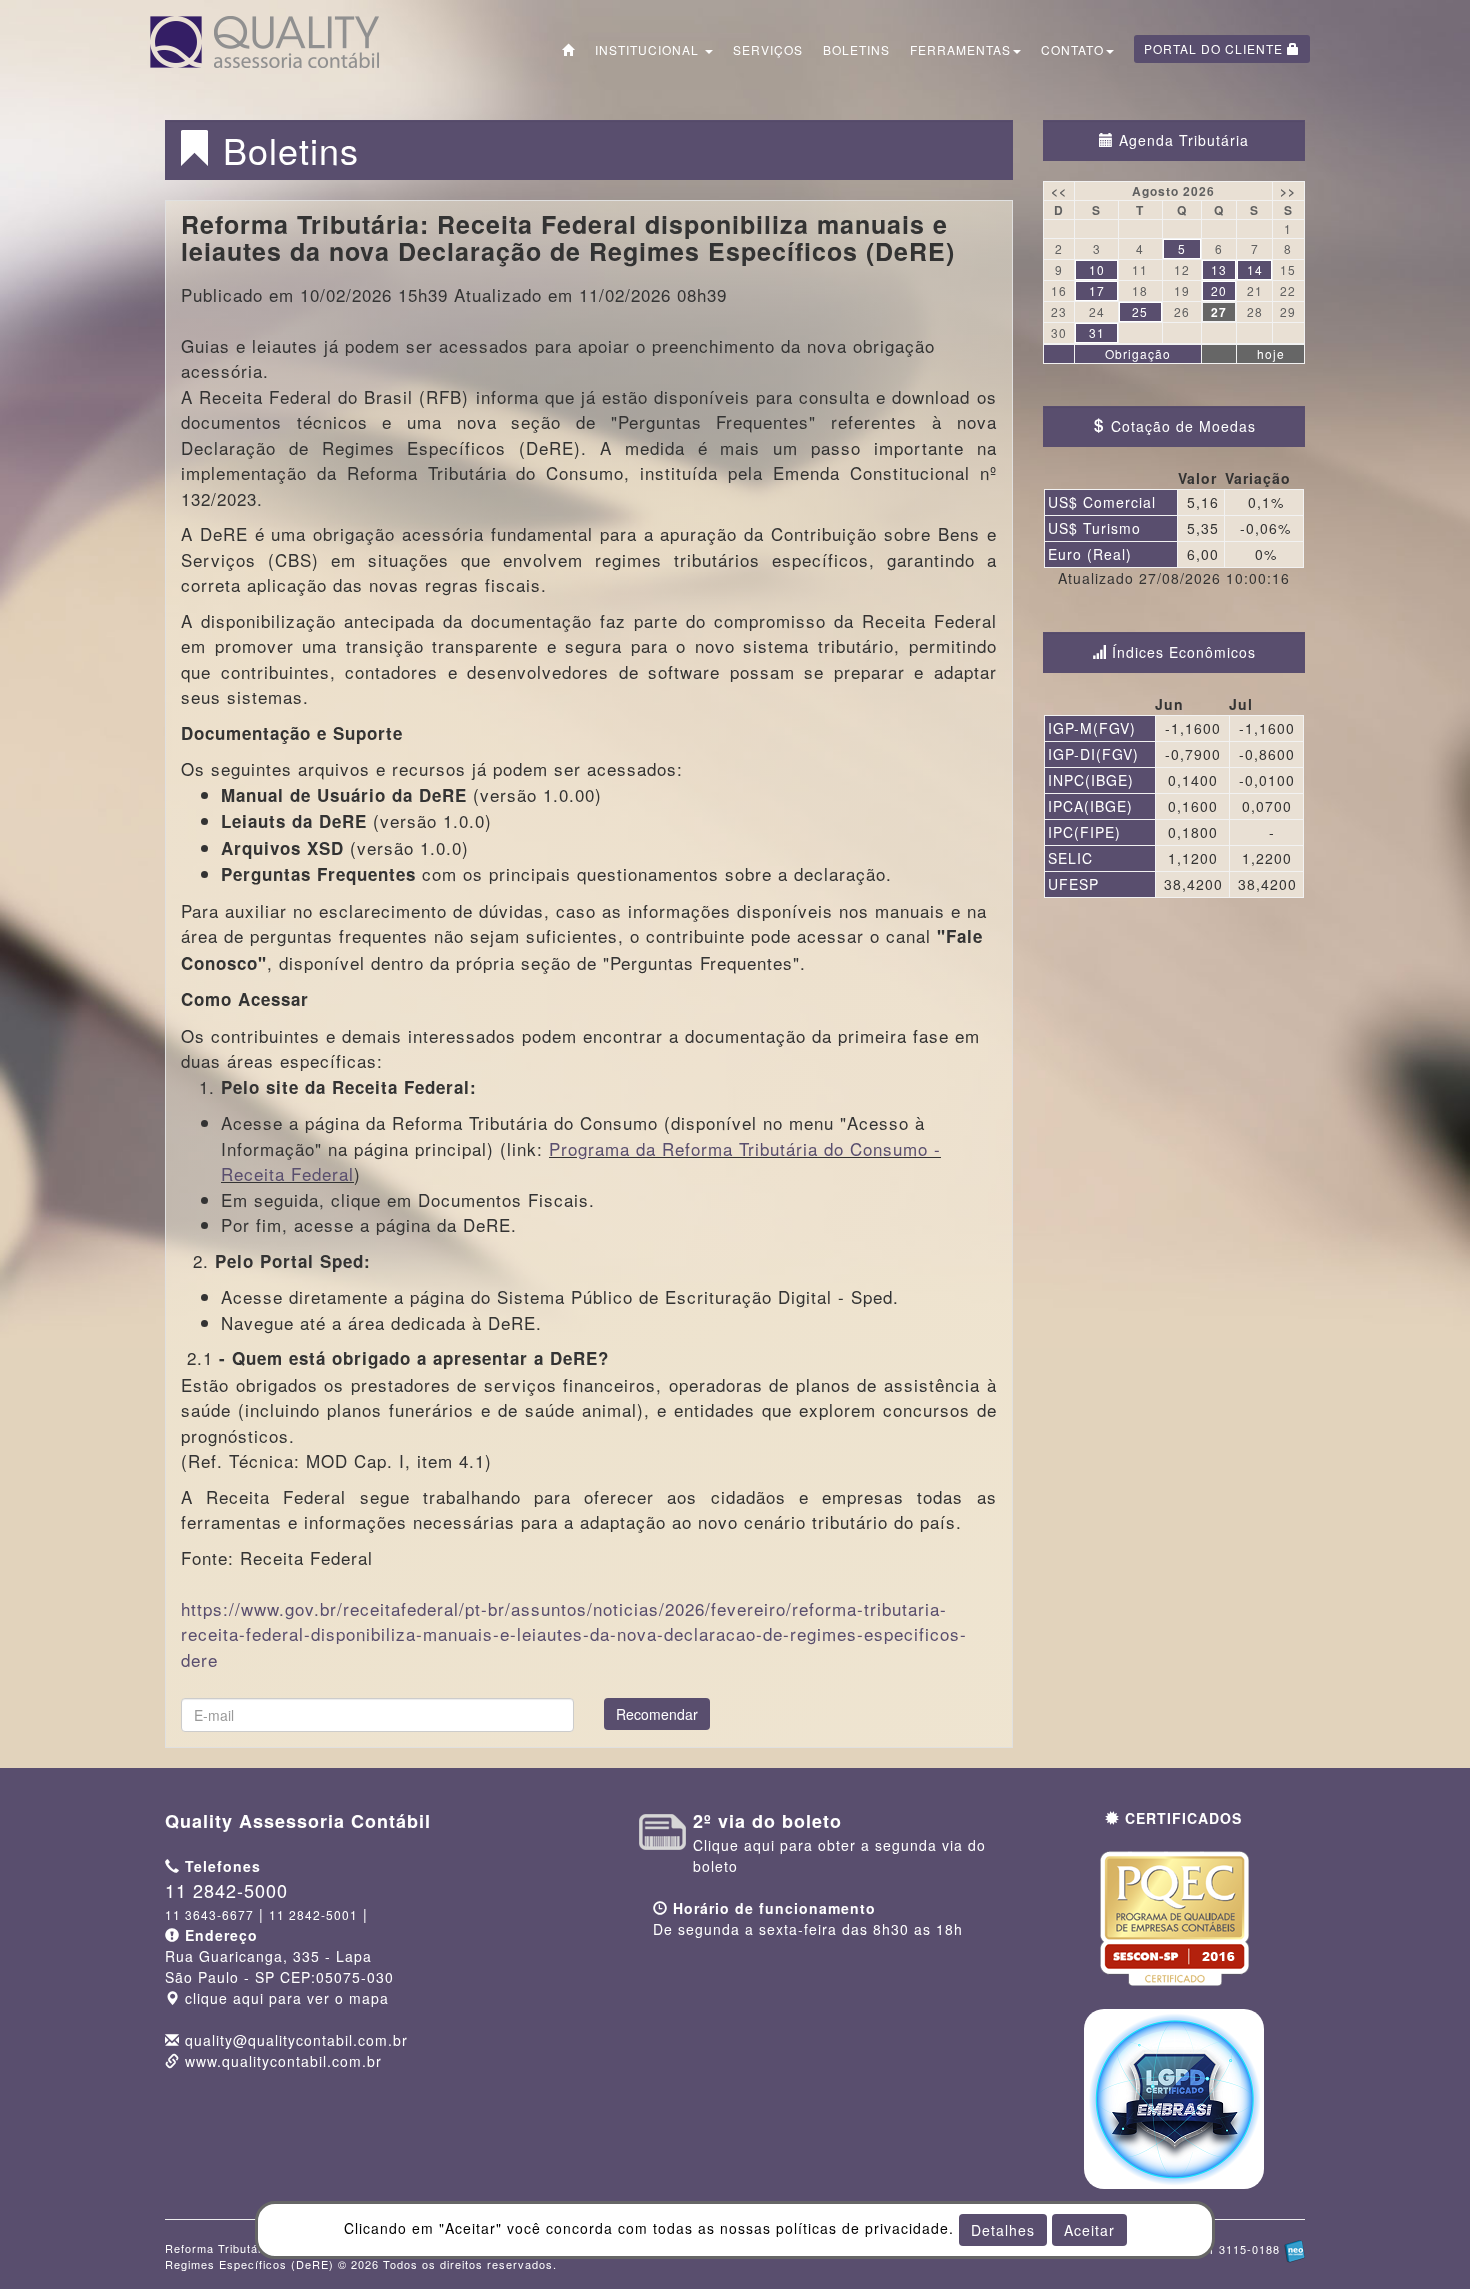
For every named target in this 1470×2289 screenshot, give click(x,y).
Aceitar (1089, 2230)
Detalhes (1003, 2230)
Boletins (856, 49)
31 (1097, 332)
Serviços (768, 49)
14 (1255, 269)
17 (1097, 290)
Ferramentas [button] (960, 49)
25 (1140, 311)
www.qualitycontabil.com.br (283, 2061)
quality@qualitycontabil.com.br (296, 2040)
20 (1219, 290)
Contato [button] (1072, 49)
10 (1097, 269)
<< (1059, 191)
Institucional (649, 49)
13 (1219, 269)
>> (1288, 191)
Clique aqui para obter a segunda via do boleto (839, 1844)
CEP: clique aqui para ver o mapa (279, 1977)
